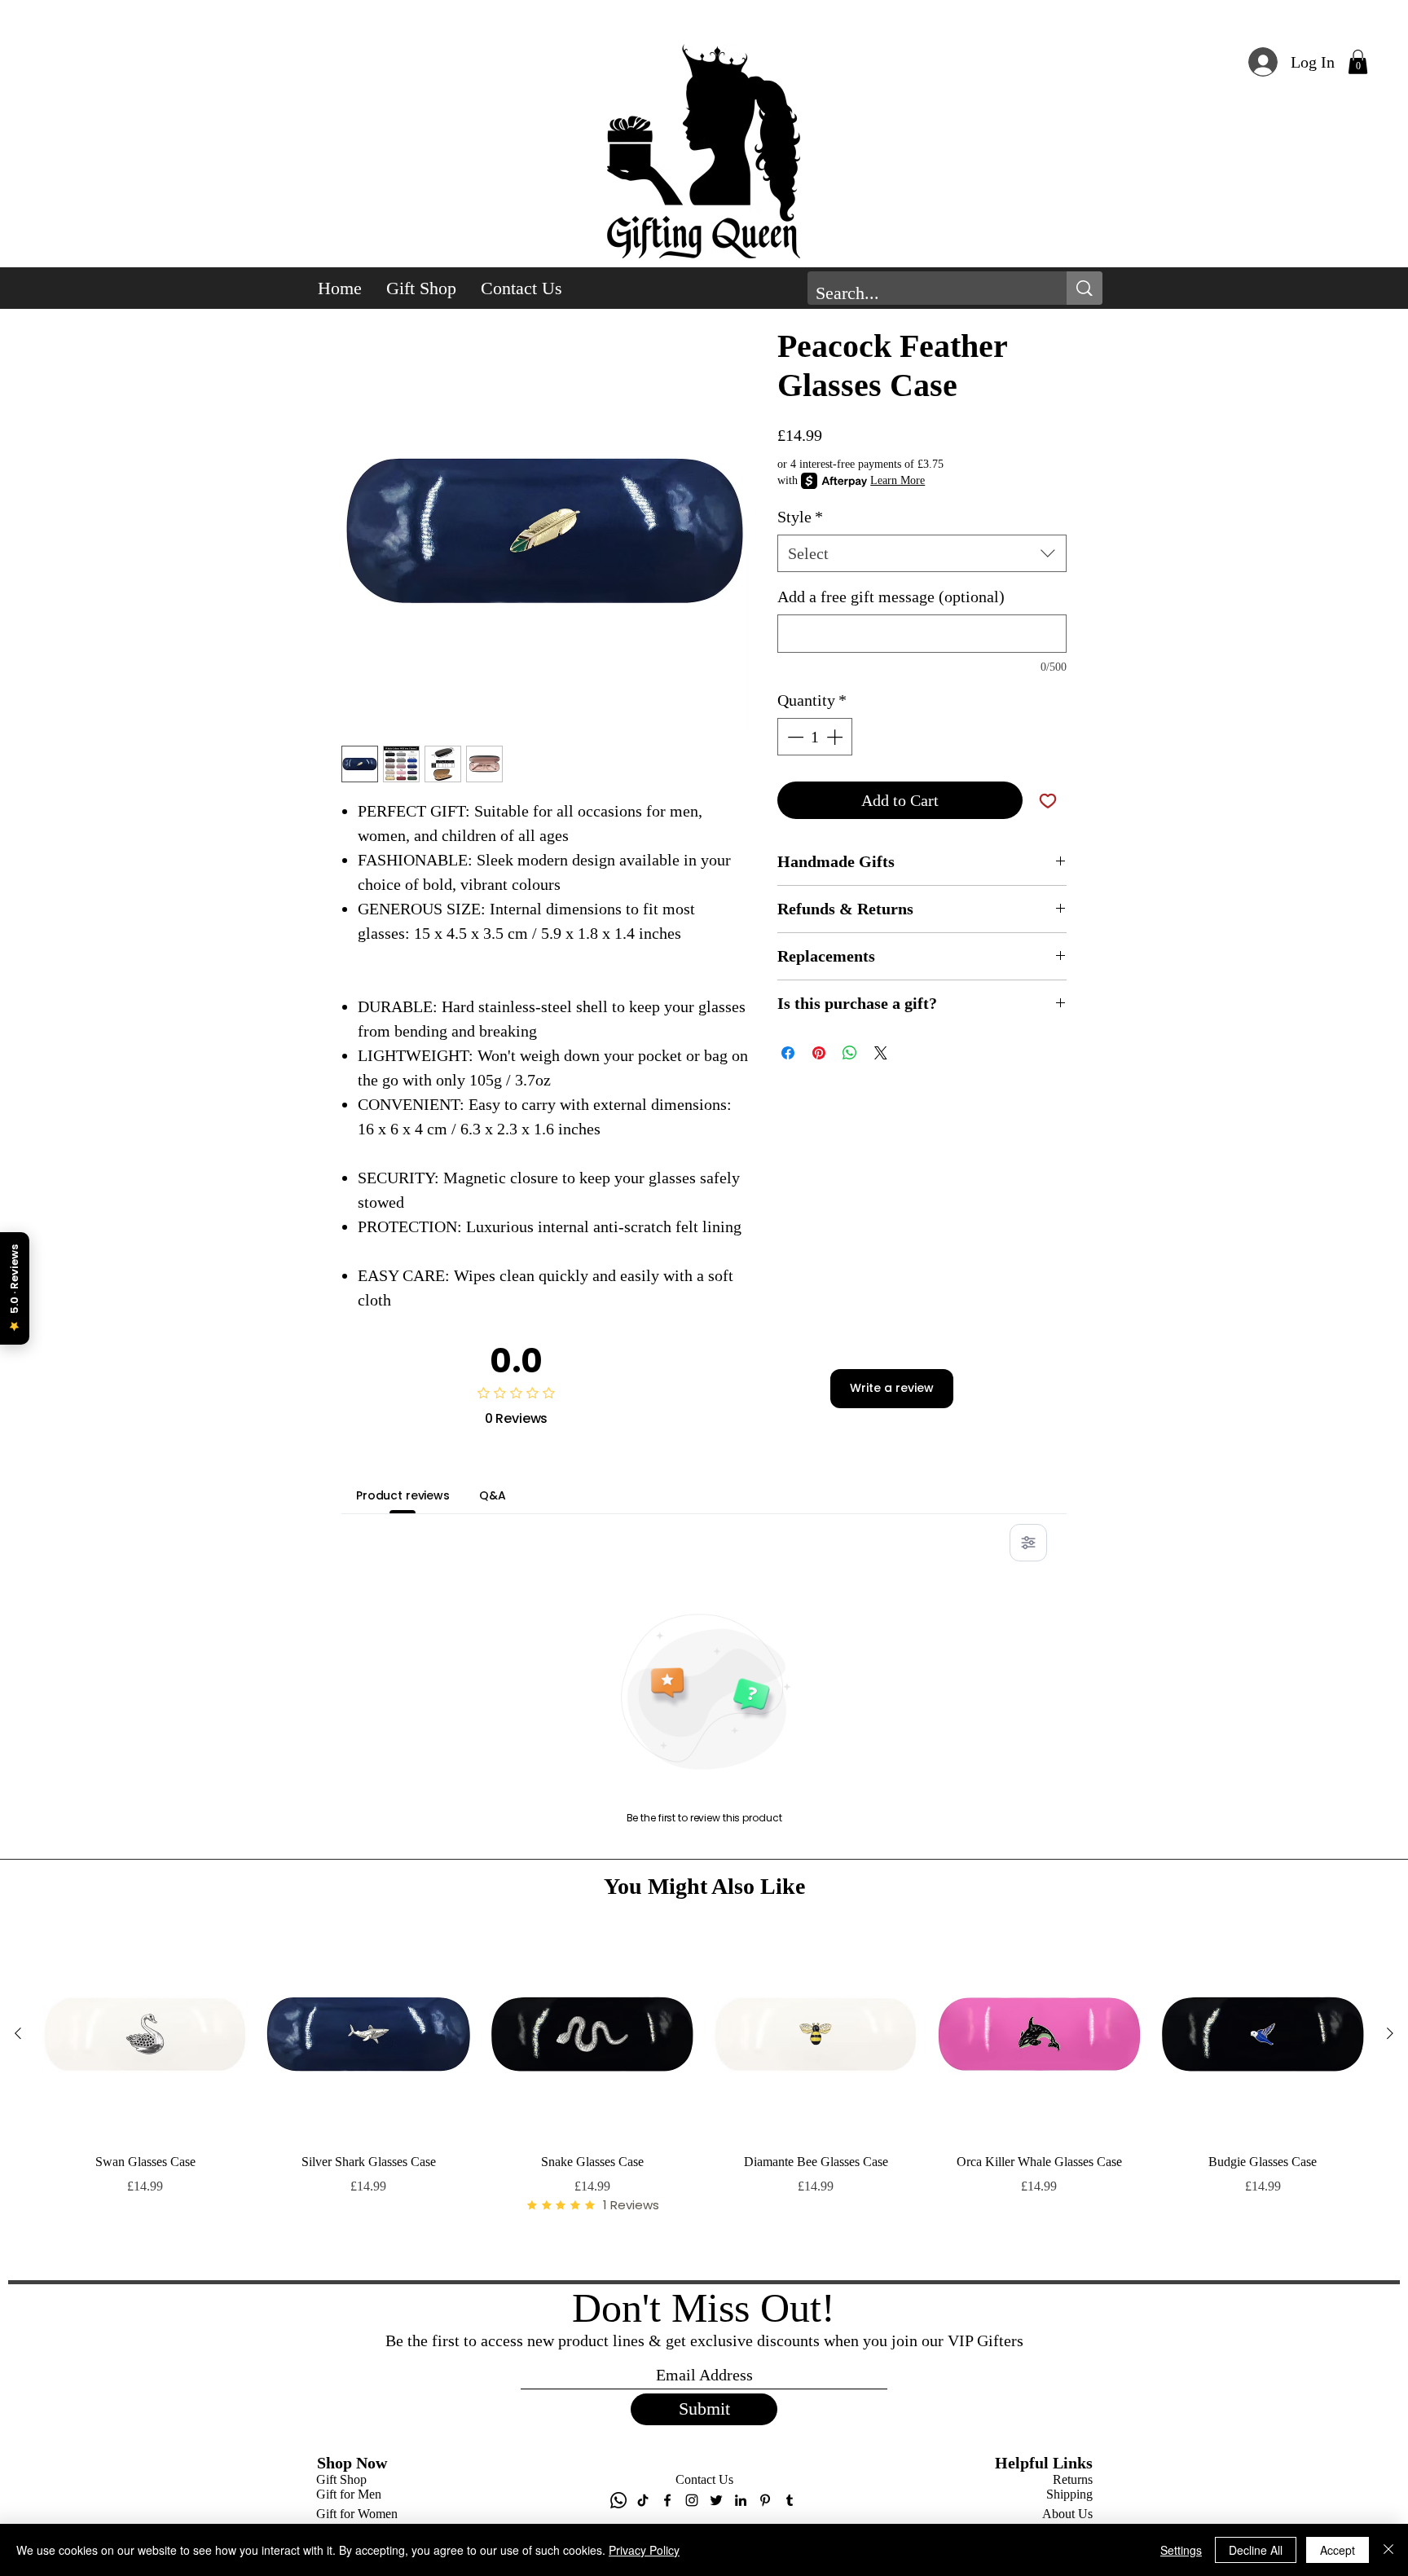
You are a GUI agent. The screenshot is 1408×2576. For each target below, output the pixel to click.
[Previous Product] (18, 2033)
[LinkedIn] (741, 2500)
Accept (1338, 2550)
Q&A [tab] (493, 1495)
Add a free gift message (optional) (891, 597)
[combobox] (922, 553)
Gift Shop (341, 2479)
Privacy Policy (644, 2550)
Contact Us (704, 2479)
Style (800, 517)
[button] (1358, 62)
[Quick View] (145, 2034)
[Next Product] (1390, 2033)
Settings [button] (1181, 2550)
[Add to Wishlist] (1048, 800)
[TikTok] (643, 2500)
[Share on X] (881, 1053)
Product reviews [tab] (403, 1495)
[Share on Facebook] (788, 1053)
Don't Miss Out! (704, 2308)
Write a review (892, 1388)
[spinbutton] (815, 737)
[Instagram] (692, 2500)
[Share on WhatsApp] (850, 1053)
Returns (1073, 2479)
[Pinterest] (765, 2500)
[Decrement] (794, 737)
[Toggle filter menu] (1028, 1543)
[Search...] (1085, 288)
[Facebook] (667, 2500)
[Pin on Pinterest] (819, 1053)
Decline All (1256, 2550)
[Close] (1388, 2550)
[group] (704, 2098)
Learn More (898, 480)
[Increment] (836, 737)
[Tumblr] (790, 2500)
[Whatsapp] (618, 2500)
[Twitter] (716, 2500)
